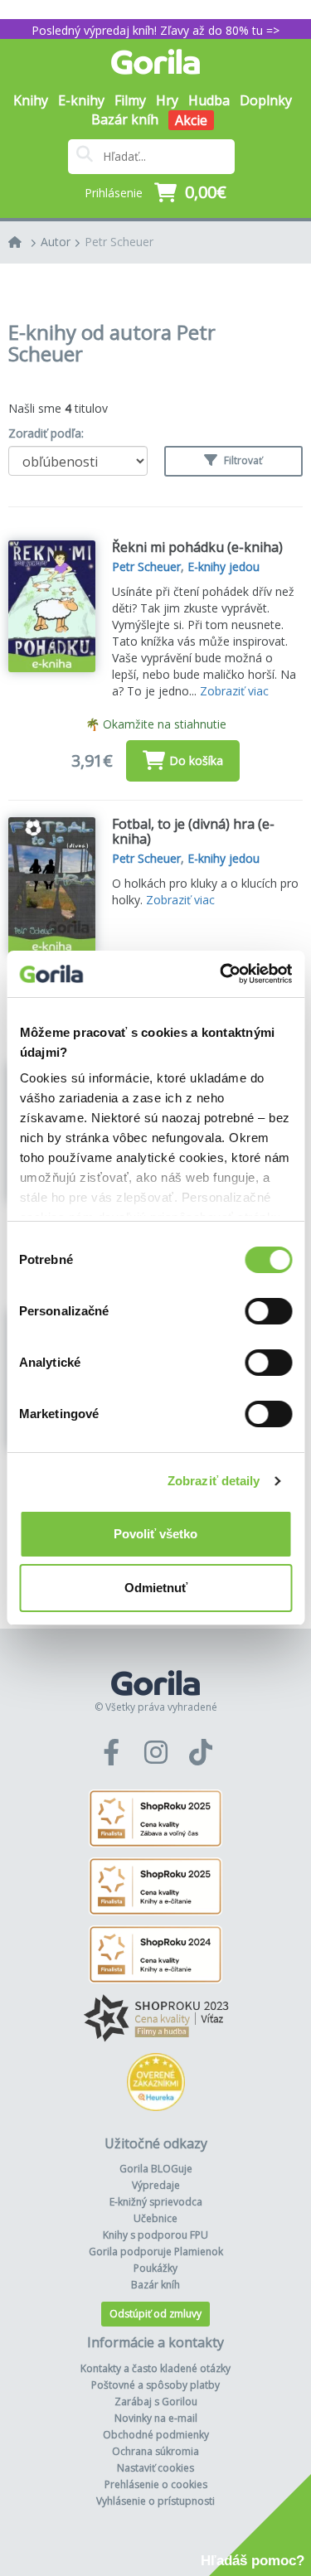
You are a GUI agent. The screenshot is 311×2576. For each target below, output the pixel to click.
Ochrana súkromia (155, 2451)
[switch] (268, 1311)
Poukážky (155, 2268)
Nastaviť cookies (155, 2468)
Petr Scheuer (119, 242)
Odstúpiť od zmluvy (155, 2314)
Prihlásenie (114, 193)
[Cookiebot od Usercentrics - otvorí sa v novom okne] (221, 974)
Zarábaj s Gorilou (156, 2402)
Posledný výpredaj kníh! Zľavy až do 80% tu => (155, 30)
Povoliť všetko (155, 1534)
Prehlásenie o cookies (156, 2484)
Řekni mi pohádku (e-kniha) (197, 547)
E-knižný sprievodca (156, 2202)
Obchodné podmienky (156, 2435)
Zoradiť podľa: (46, 433)
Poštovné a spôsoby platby (155, 2385)
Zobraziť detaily (214, 1481)
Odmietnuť (156, 1588)
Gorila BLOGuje (156, 2169)
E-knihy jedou (224, 567)
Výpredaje (156, 2185)
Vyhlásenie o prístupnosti (155, 2501)
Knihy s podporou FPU (155, 2235)
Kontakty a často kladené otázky (155, 2368)
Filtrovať (242, 460)
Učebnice (155, 2218)
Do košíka (196, 760)
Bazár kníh (125, 119)
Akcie (191, 120)
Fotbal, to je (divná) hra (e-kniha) (193, 831)
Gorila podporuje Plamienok (156, 2252)
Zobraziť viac (234, 691)
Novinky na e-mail (156, 2418)
